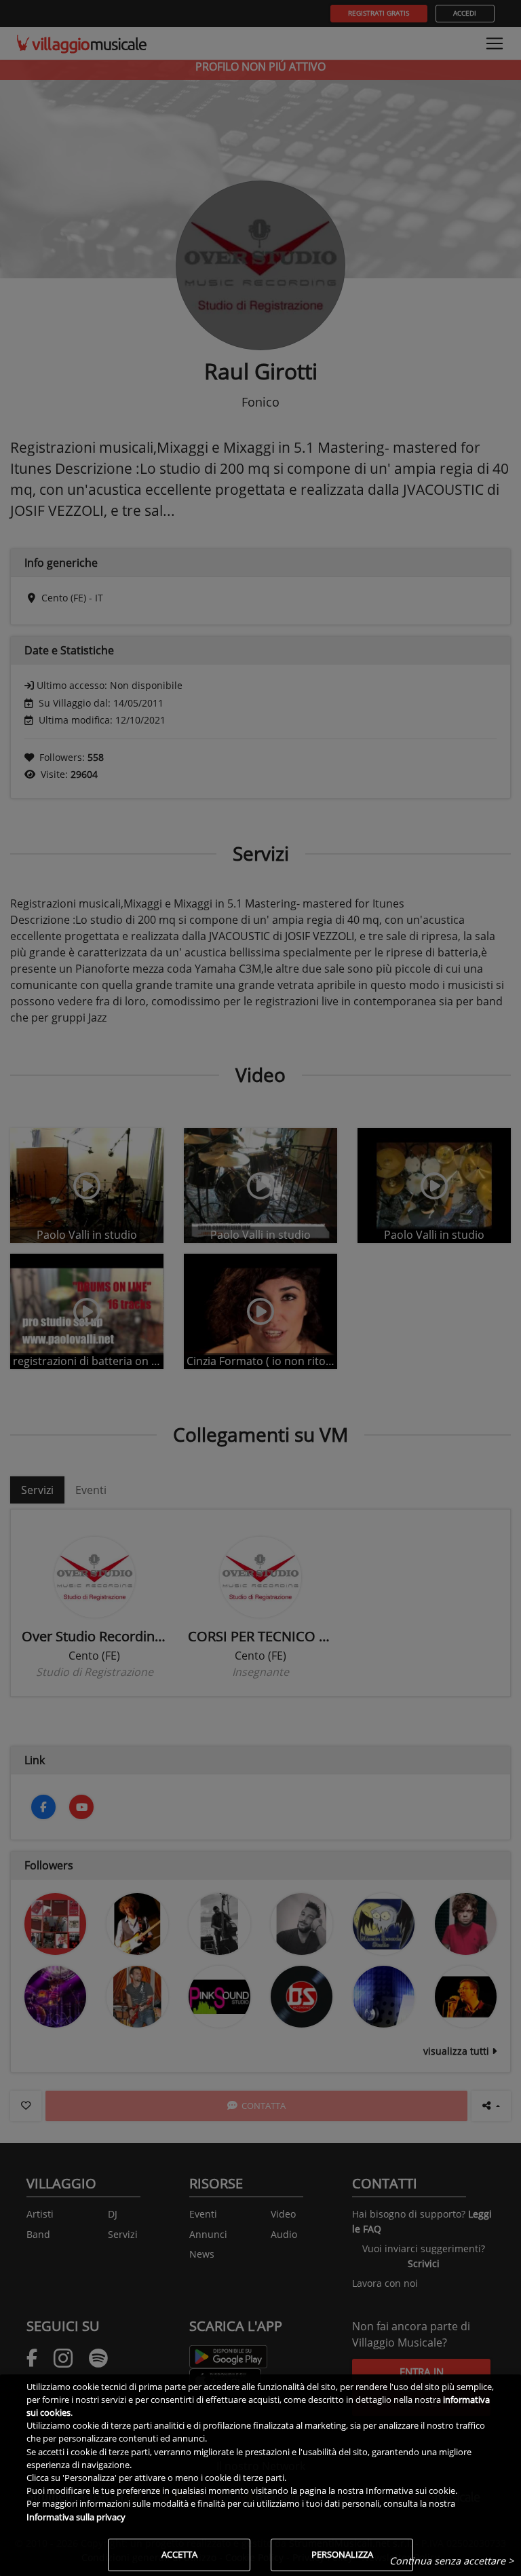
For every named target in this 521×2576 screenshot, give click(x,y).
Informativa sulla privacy (76, 2517)
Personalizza (342, 2554)
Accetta (179, 2554)
